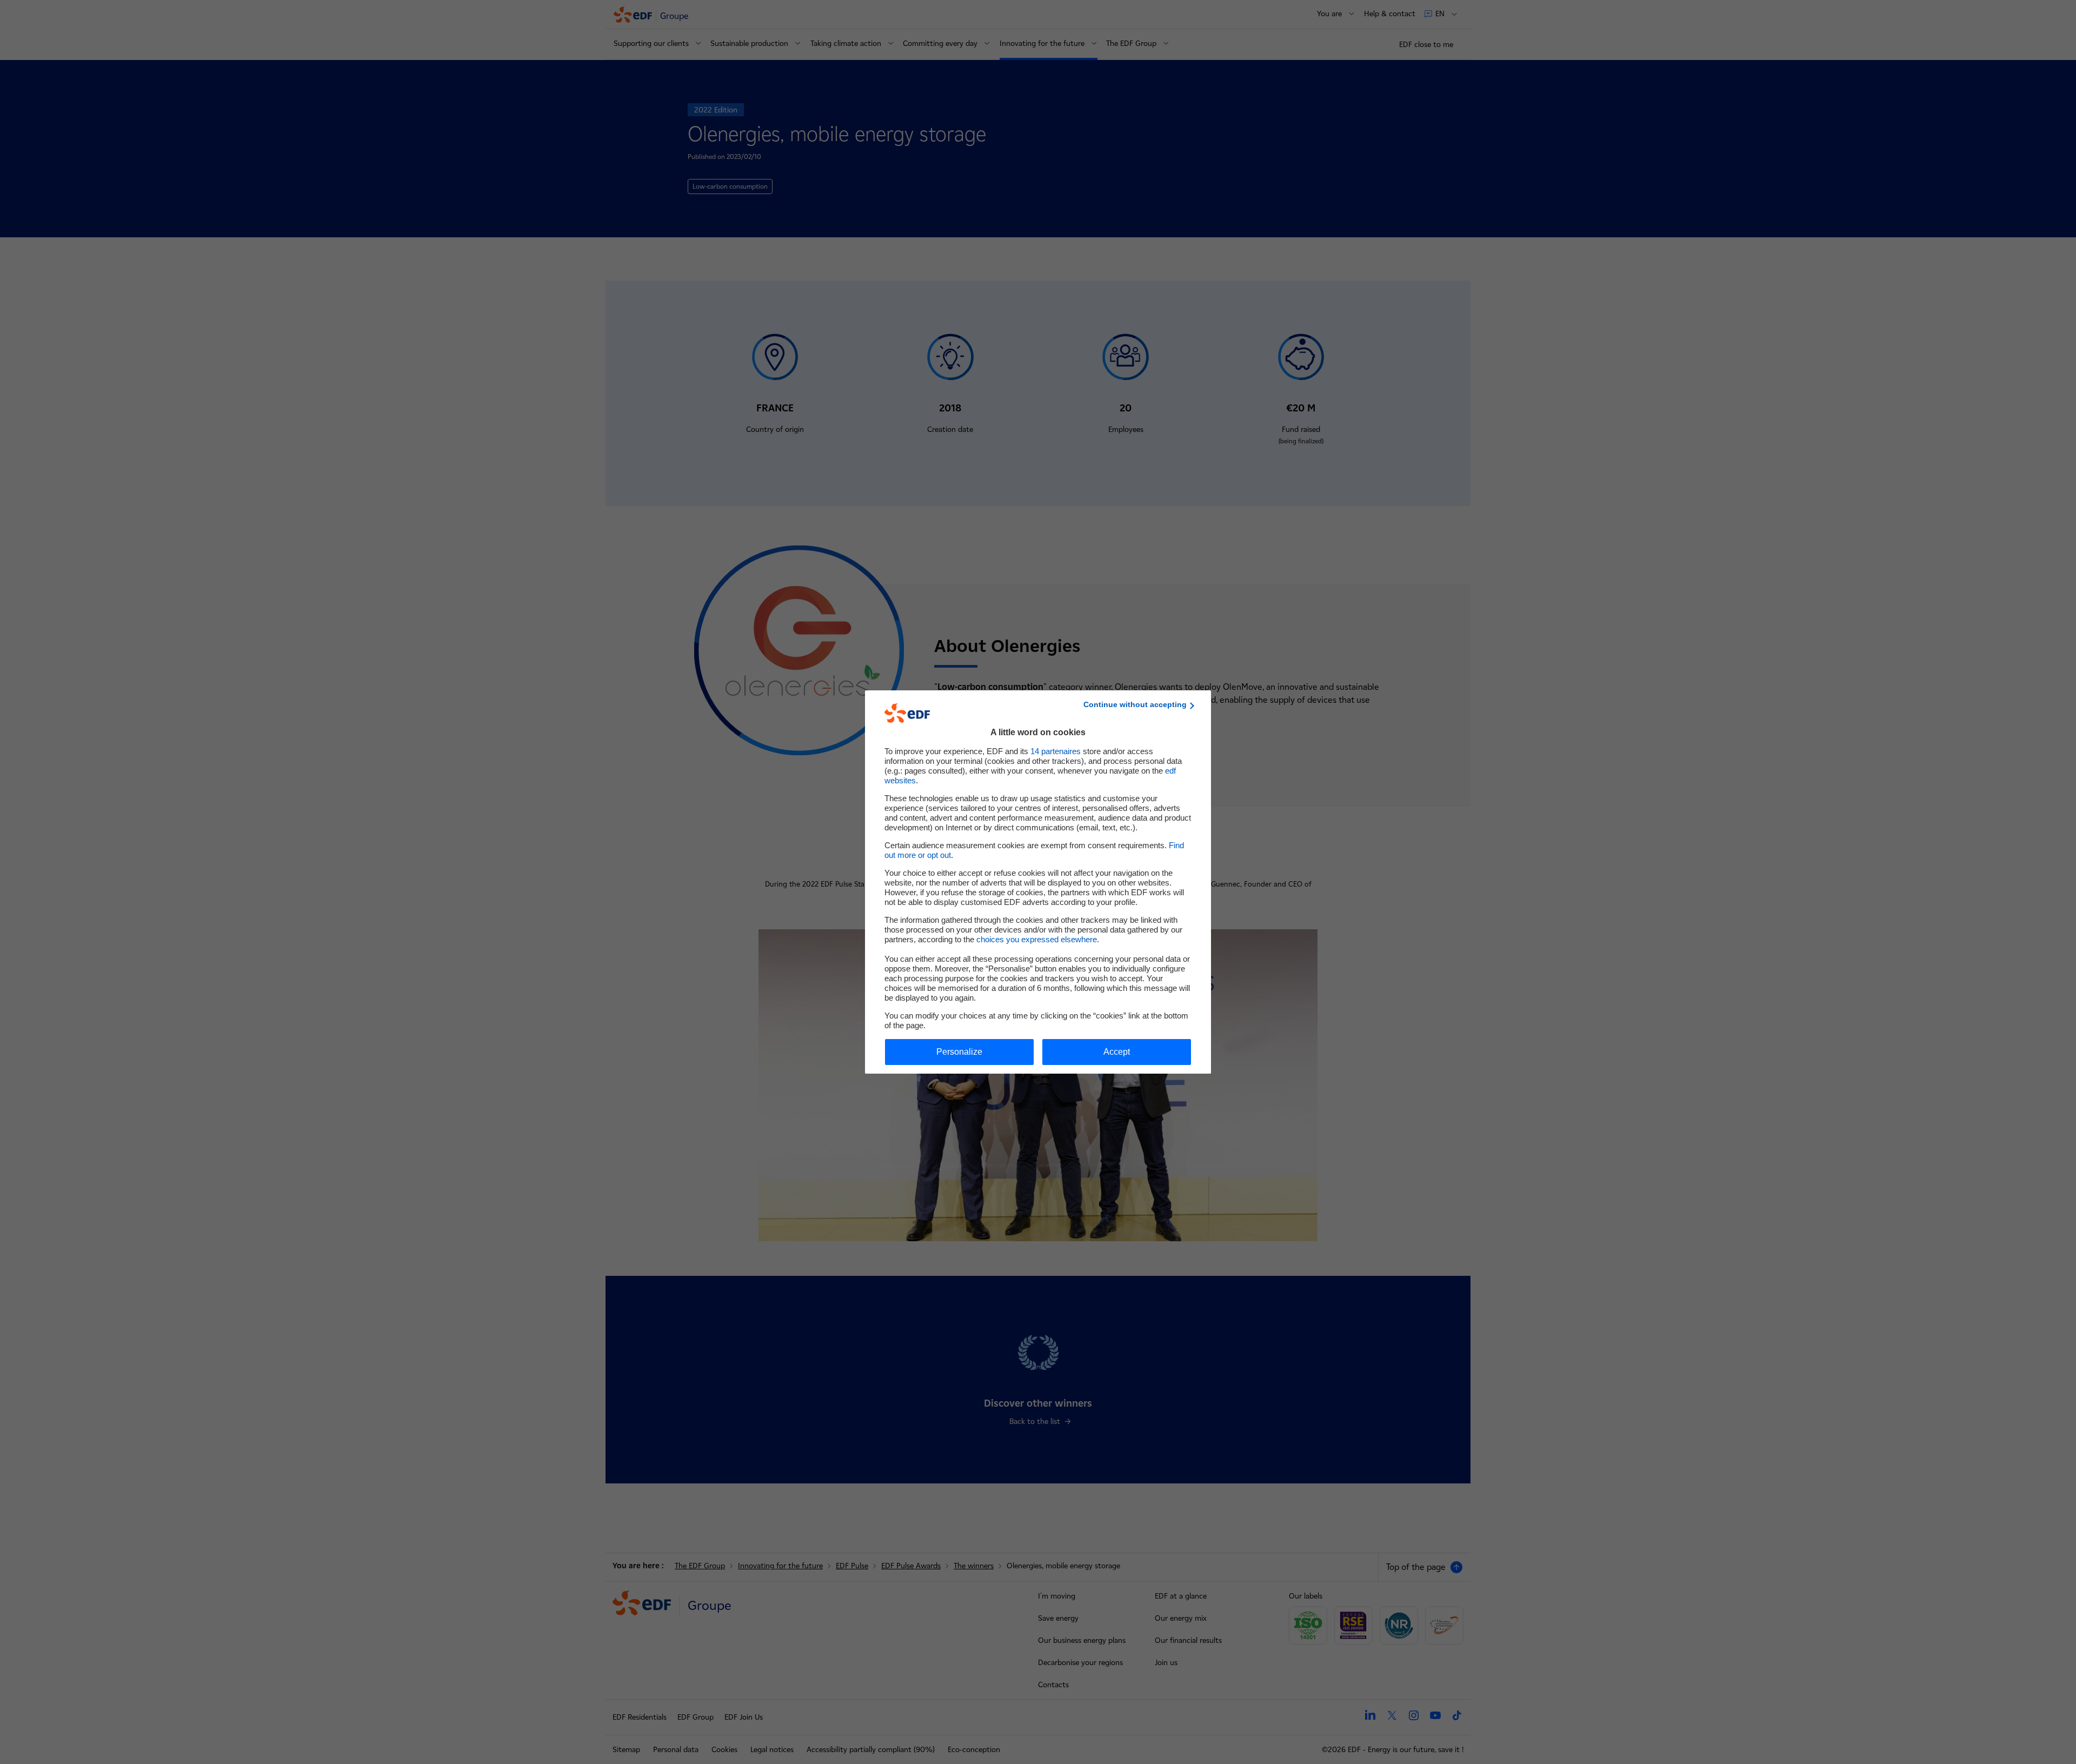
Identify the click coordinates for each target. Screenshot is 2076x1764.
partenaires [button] (1056, 751)
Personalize (959, 1052)
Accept (1117, 1052)
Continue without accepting (1135, 704)
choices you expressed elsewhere (1037, 939)
